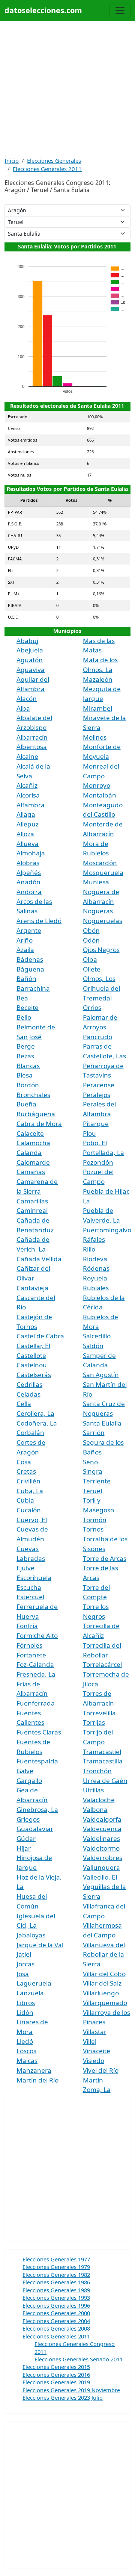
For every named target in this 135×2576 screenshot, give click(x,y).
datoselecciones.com (43, 10)
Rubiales (96, 1288)
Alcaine (27, 756)
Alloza (25, 834)
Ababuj (27, 641)
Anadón (28, 882)
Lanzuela (30, 1993)
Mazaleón (98, 679)
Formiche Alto (37, 1635)
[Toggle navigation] (120, 11)
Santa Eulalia (102, 1423)
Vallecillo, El (100, 1877)
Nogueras (98, 911)
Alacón (27, 698)
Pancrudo (97, 1037)
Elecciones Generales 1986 (56, 2282)
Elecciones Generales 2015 (56, 2367)
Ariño (25, 940)
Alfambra (31, 805)
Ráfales (94, 1239)
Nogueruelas (103, 921)
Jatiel (24, 1954)
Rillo (89, 1249)
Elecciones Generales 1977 (56, 2259)
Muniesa (96, 882)
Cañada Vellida (39, 1259)
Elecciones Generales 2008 (56, 2328)
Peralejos (97, 1095)
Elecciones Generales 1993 (56, 2298)
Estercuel (30, 1597)
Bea (22, 998)
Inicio (12, 160)
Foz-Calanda (35, 1664)
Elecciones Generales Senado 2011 (79, 2359)
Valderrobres (103, 1858)
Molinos (95, 737)
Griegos (28, 1819)
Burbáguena (36, 1114)
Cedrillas (29, 1384)
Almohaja (31, 853)
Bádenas (30, 959)
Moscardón (100, 863)
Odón (91, 940)
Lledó (25, 2041)
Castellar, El (33, 1346)
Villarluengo (101, 1993)
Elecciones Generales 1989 (56, 2290)
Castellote (31, 1355)
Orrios (92, 1007)
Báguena (30, 969)
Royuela (95, 1278)
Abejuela (30, 650)
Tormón (95, 1520)
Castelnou (32, 1365)
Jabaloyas (31, 1935)
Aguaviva (31, 670)
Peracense (99, 1085)
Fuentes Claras (39, 1732)
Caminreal (32, 1210)
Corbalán (30, 1433)
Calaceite (30, 1133)
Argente (29, 930)
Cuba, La (30, 1491)
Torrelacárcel (102, 1664)
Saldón (93, 1346)
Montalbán (100, 795)
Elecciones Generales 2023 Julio (63, 2397)
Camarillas (32, 1201)
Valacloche (99, 1800)
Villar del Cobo (104, 1974)
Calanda (29, 1153)
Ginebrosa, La (37, 1809)
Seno (90, 1462)
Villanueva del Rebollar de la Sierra (104, 1954)
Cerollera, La (35, 1413)
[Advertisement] (67, 89)
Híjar (24, 1848)
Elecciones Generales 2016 (56, 2375)
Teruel (92, 1491)
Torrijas (94, 1722)
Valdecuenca (102, 1829)
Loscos (26, 2051)
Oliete (92, 969)
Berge (26, 1046)
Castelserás (34, 1375)
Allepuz (28, 824)
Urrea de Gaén (105, 1781)
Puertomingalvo (107, 1230)
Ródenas (96, 1268)
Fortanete (31, 1655)
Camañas (31, 1172)
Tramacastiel (102, 1752)
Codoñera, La (37, 1423)
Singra (93, 1471)
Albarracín (32, 737)
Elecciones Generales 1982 (56, 2275)
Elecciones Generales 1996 (56, 2305)
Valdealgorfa (102, 1819)
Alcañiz (27, 785)
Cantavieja (32, 1288)
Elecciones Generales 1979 (56, 2267)
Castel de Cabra (40, 1336)
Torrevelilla (99, 1713)
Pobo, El (95, 1143)
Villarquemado (105, 2003)
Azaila (25, 950)
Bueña (26, 1104)
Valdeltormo (101, 1848)
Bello (24, 1017)
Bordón (28, 1085)
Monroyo (97, 785)
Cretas (26, 1471)
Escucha (29, 1587)
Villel (90, 2041)
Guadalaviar (35, 1829)
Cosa (24, 1462)
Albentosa (32, 747)
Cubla (25, 1500)
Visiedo (94, 2061)
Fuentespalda (37, 1761)
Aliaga (26, 814)
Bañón (26, 978)
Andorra (29, 892)
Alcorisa (28, 795)
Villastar (95, 2032)
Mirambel (97, 708)
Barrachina (33, 988)
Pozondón (98, 1162)
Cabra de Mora (39, 1124)
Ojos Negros (101, 950)
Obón (91, 930)
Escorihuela (34, 1578)
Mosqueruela (103, 873)
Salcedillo (97, 1336)
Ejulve (25, 1568)
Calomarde (33, 1162)
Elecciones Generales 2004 (56, 2321)
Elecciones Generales (54, 160)
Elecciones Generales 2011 (47, 169)
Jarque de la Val (40, 1945)
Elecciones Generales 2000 (56, 2313)
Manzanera (34, 2070)
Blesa (25, 1075)
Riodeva (95, 1259)
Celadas (28, 1394)
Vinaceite (97, 2051)
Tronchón (97, 1771)
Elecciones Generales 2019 (56, 2382)
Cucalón (29, 1510)
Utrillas (93, 1790)
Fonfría (27, 1626)
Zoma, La (97, 2089)
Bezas (25, 1056)
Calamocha (33, 1143)
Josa (23, 1974)
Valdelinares (101, 1838)
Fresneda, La (36, 1674)
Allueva (28, 844)
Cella (24, 1404)
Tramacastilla (103, 1761)
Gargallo (29, 1781)
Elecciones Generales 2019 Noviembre (71, 2390)
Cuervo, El (32, 1520)
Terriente (97, 1481)
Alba (23, 708)
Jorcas (25, 1964)
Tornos (93, 1529)
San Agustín (101, 1375)
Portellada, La (103, 1153)
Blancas (28, 1066)
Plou (89, 1133)
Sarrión (94, 1433)
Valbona (95, 1809)
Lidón (25, 2012)
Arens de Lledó (39, 921)
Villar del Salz (102, 1983)
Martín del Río (37, 2080)
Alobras (28, 863)
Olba (90, 959)
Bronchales (33, 1095)
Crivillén (28, 1481)
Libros (26, 2003)
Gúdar (26, 1838)
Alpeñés (29, 873)
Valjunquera (101, 1867)
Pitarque (96, 1124)
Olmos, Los (99, 978)
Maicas (27, 2061)
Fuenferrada (36, 1703)
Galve (25, 1771)
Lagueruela (34, 1983)
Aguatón (30, 660)
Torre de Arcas (105, 1558)
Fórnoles (29, 1645)
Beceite (28, 1007)
